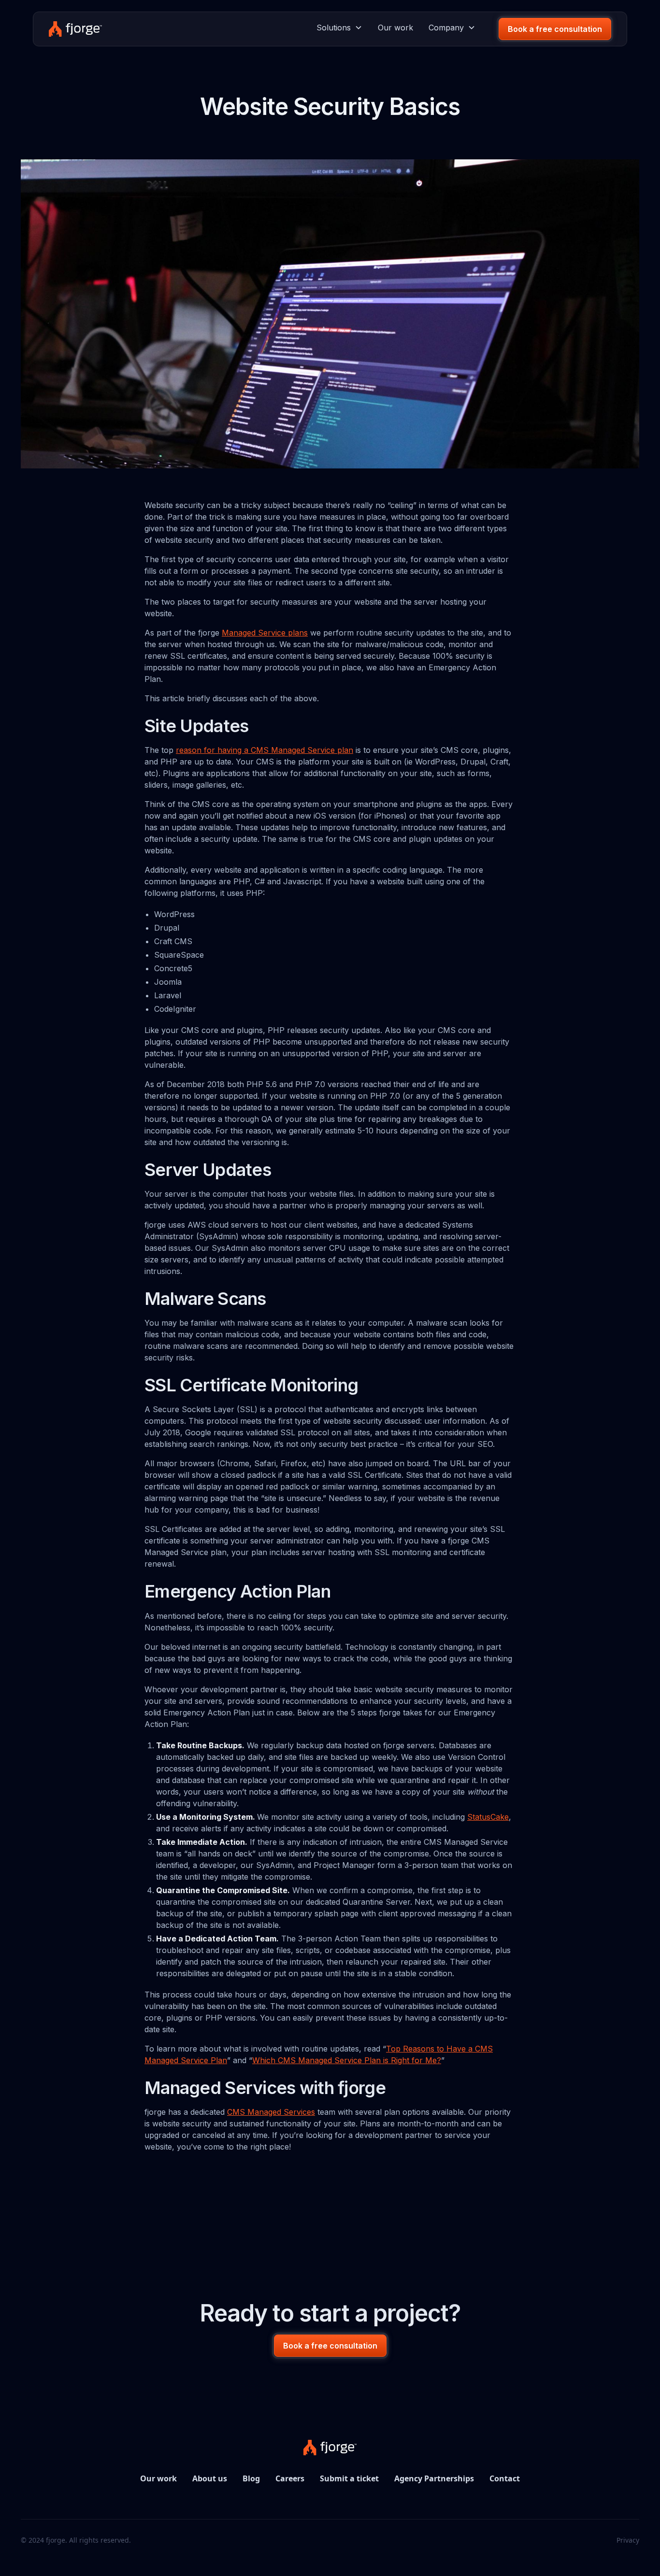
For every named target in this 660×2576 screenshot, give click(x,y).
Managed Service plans (265, 633)
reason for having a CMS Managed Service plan (265, 750)
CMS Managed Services (271, 2112)
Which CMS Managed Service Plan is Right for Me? (347, 2060)
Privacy (628, 2540)
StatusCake (488, 1817)
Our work (395, 28)
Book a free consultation (555, 29)
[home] (75, 29)
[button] (339, 28)
